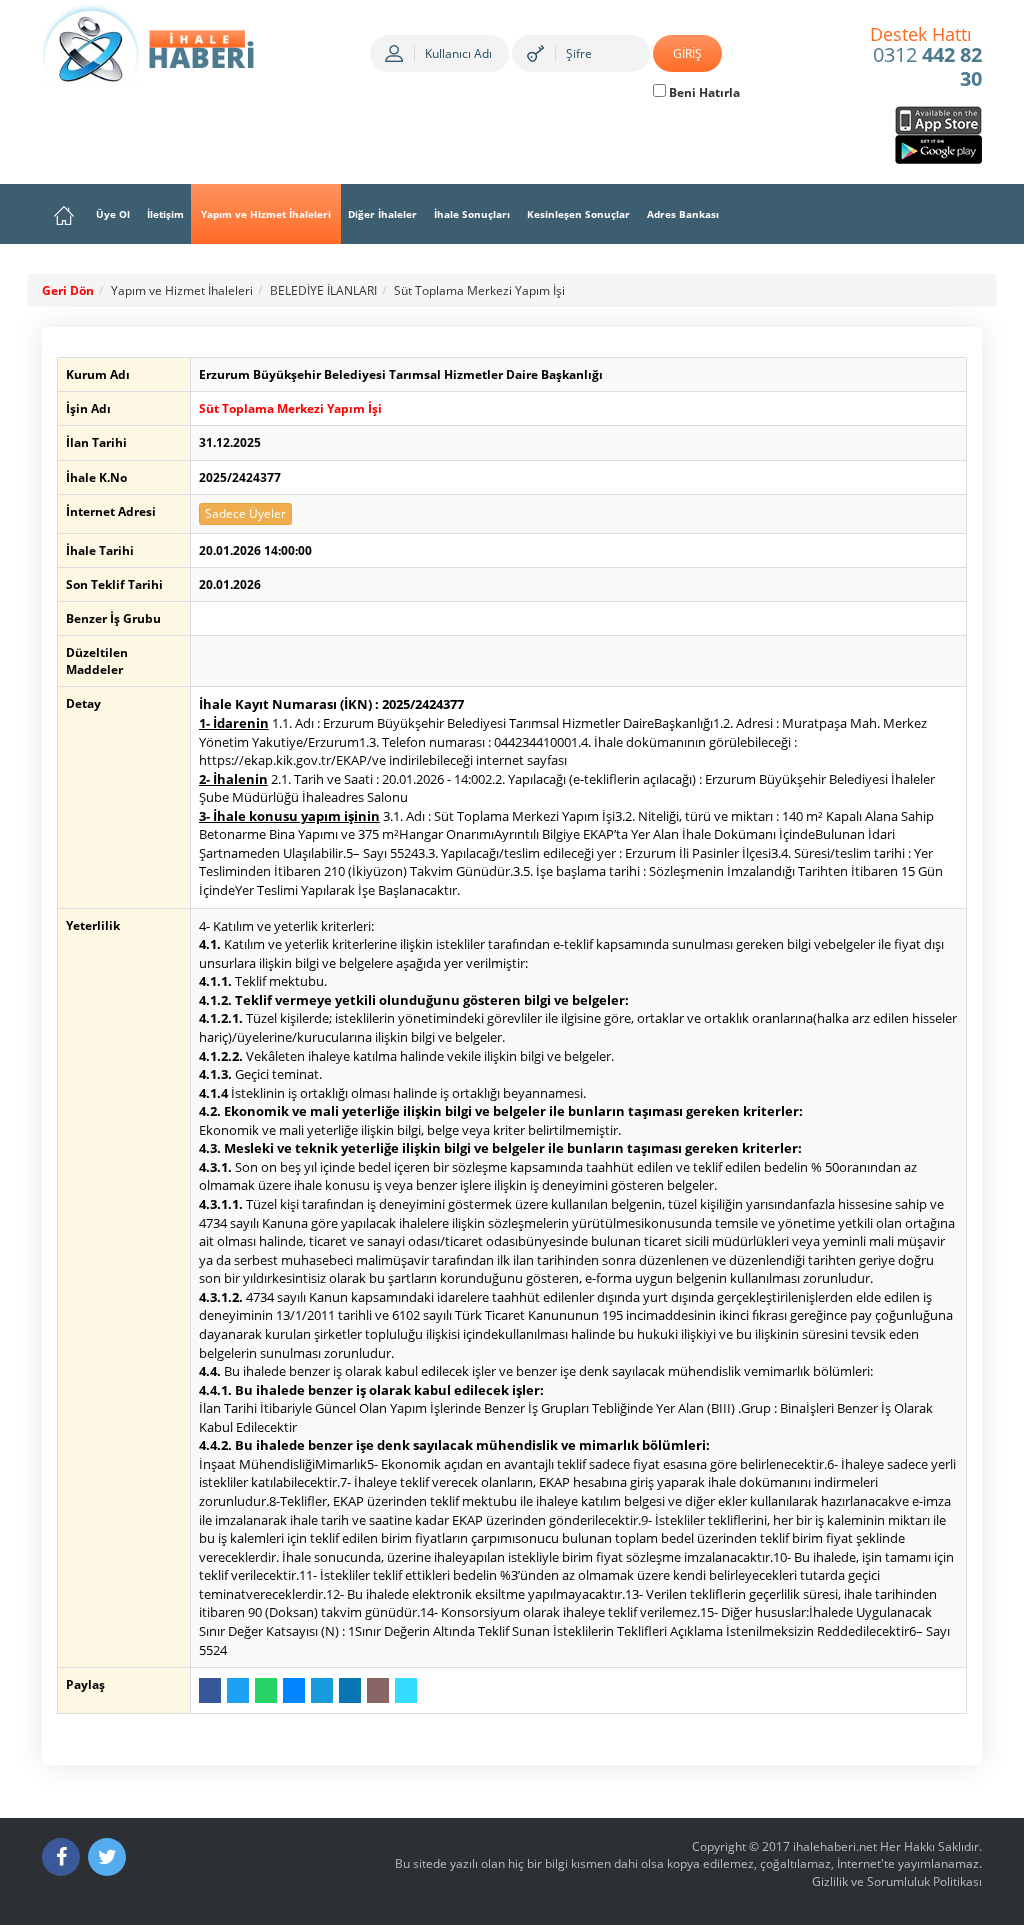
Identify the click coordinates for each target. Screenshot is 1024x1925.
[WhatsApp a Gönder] (266, 1690)
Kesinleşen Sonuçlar (578, 214)
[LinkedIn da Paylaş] (350, 1690)
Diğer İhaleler (382, 214)
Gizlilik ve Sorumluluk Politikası (897, 1881)
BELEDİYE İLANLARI (323, 290)
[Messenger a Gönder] (294, 1690)
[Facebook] (61, 1857)
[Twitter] (107, 1857)
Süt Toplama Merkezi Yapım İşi (479, 290)
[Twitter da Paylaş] (238, 1690)
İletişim (165, 214)
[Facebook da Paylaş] (210, 1690)
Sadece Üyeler (245, 513)
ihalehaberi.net (835, 1846)
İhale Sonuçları (472, 214)
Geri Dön (68, 290)
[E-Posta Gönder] (378, 1690)
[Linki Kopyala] (406, 1690)
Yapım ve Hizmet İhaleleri (266, 214)
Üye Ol (113, 214)
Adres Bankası (683, 214)
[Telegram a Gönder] (322, 1690)
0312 (926, 58)
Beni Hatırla (703, 92)
